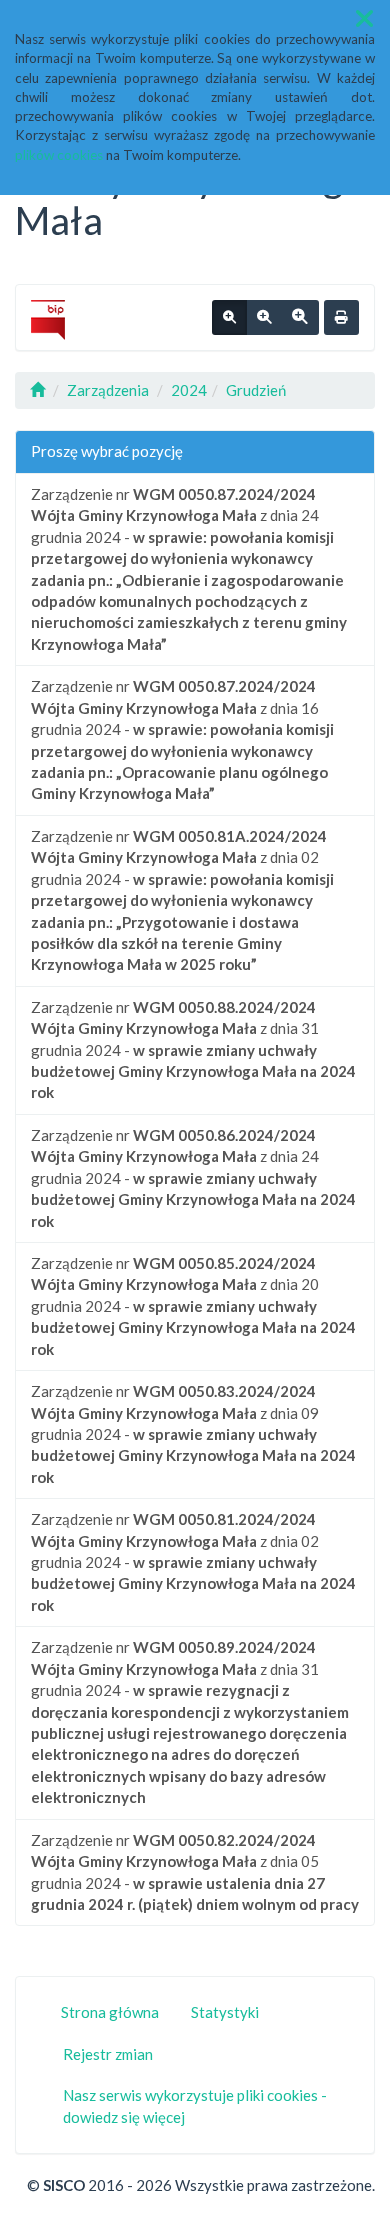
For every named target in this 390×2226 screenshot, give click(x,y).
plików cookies (59, 155)
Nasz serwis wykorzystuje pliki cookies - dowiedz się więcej (195, 2105)
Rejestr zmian (108, 2054)
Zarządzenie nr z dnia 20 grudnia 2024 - (193, 1306)
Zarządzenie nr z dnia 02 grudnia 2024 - (182, 900)
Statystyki (225, 2012)
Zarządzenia (108, 390)
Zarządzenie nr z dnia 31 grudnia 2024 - (193, 1050)
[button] (364, 18)
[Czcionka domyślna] (229, 318)
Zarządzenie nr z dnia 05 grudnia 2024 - (195, 1872)
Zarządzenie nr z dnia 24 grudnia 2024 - (189, 569)
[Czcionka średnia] (264, 318)
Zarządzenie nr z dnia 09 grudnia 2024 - (193, 1434)
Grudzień (256, 390)
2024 (189, 390)
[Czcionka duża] (300, 318)
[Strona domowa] (37, 390)
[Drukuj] (341, 318)
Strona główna (110, 2012)
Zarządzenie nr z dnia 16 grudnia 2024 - (182, 739)
